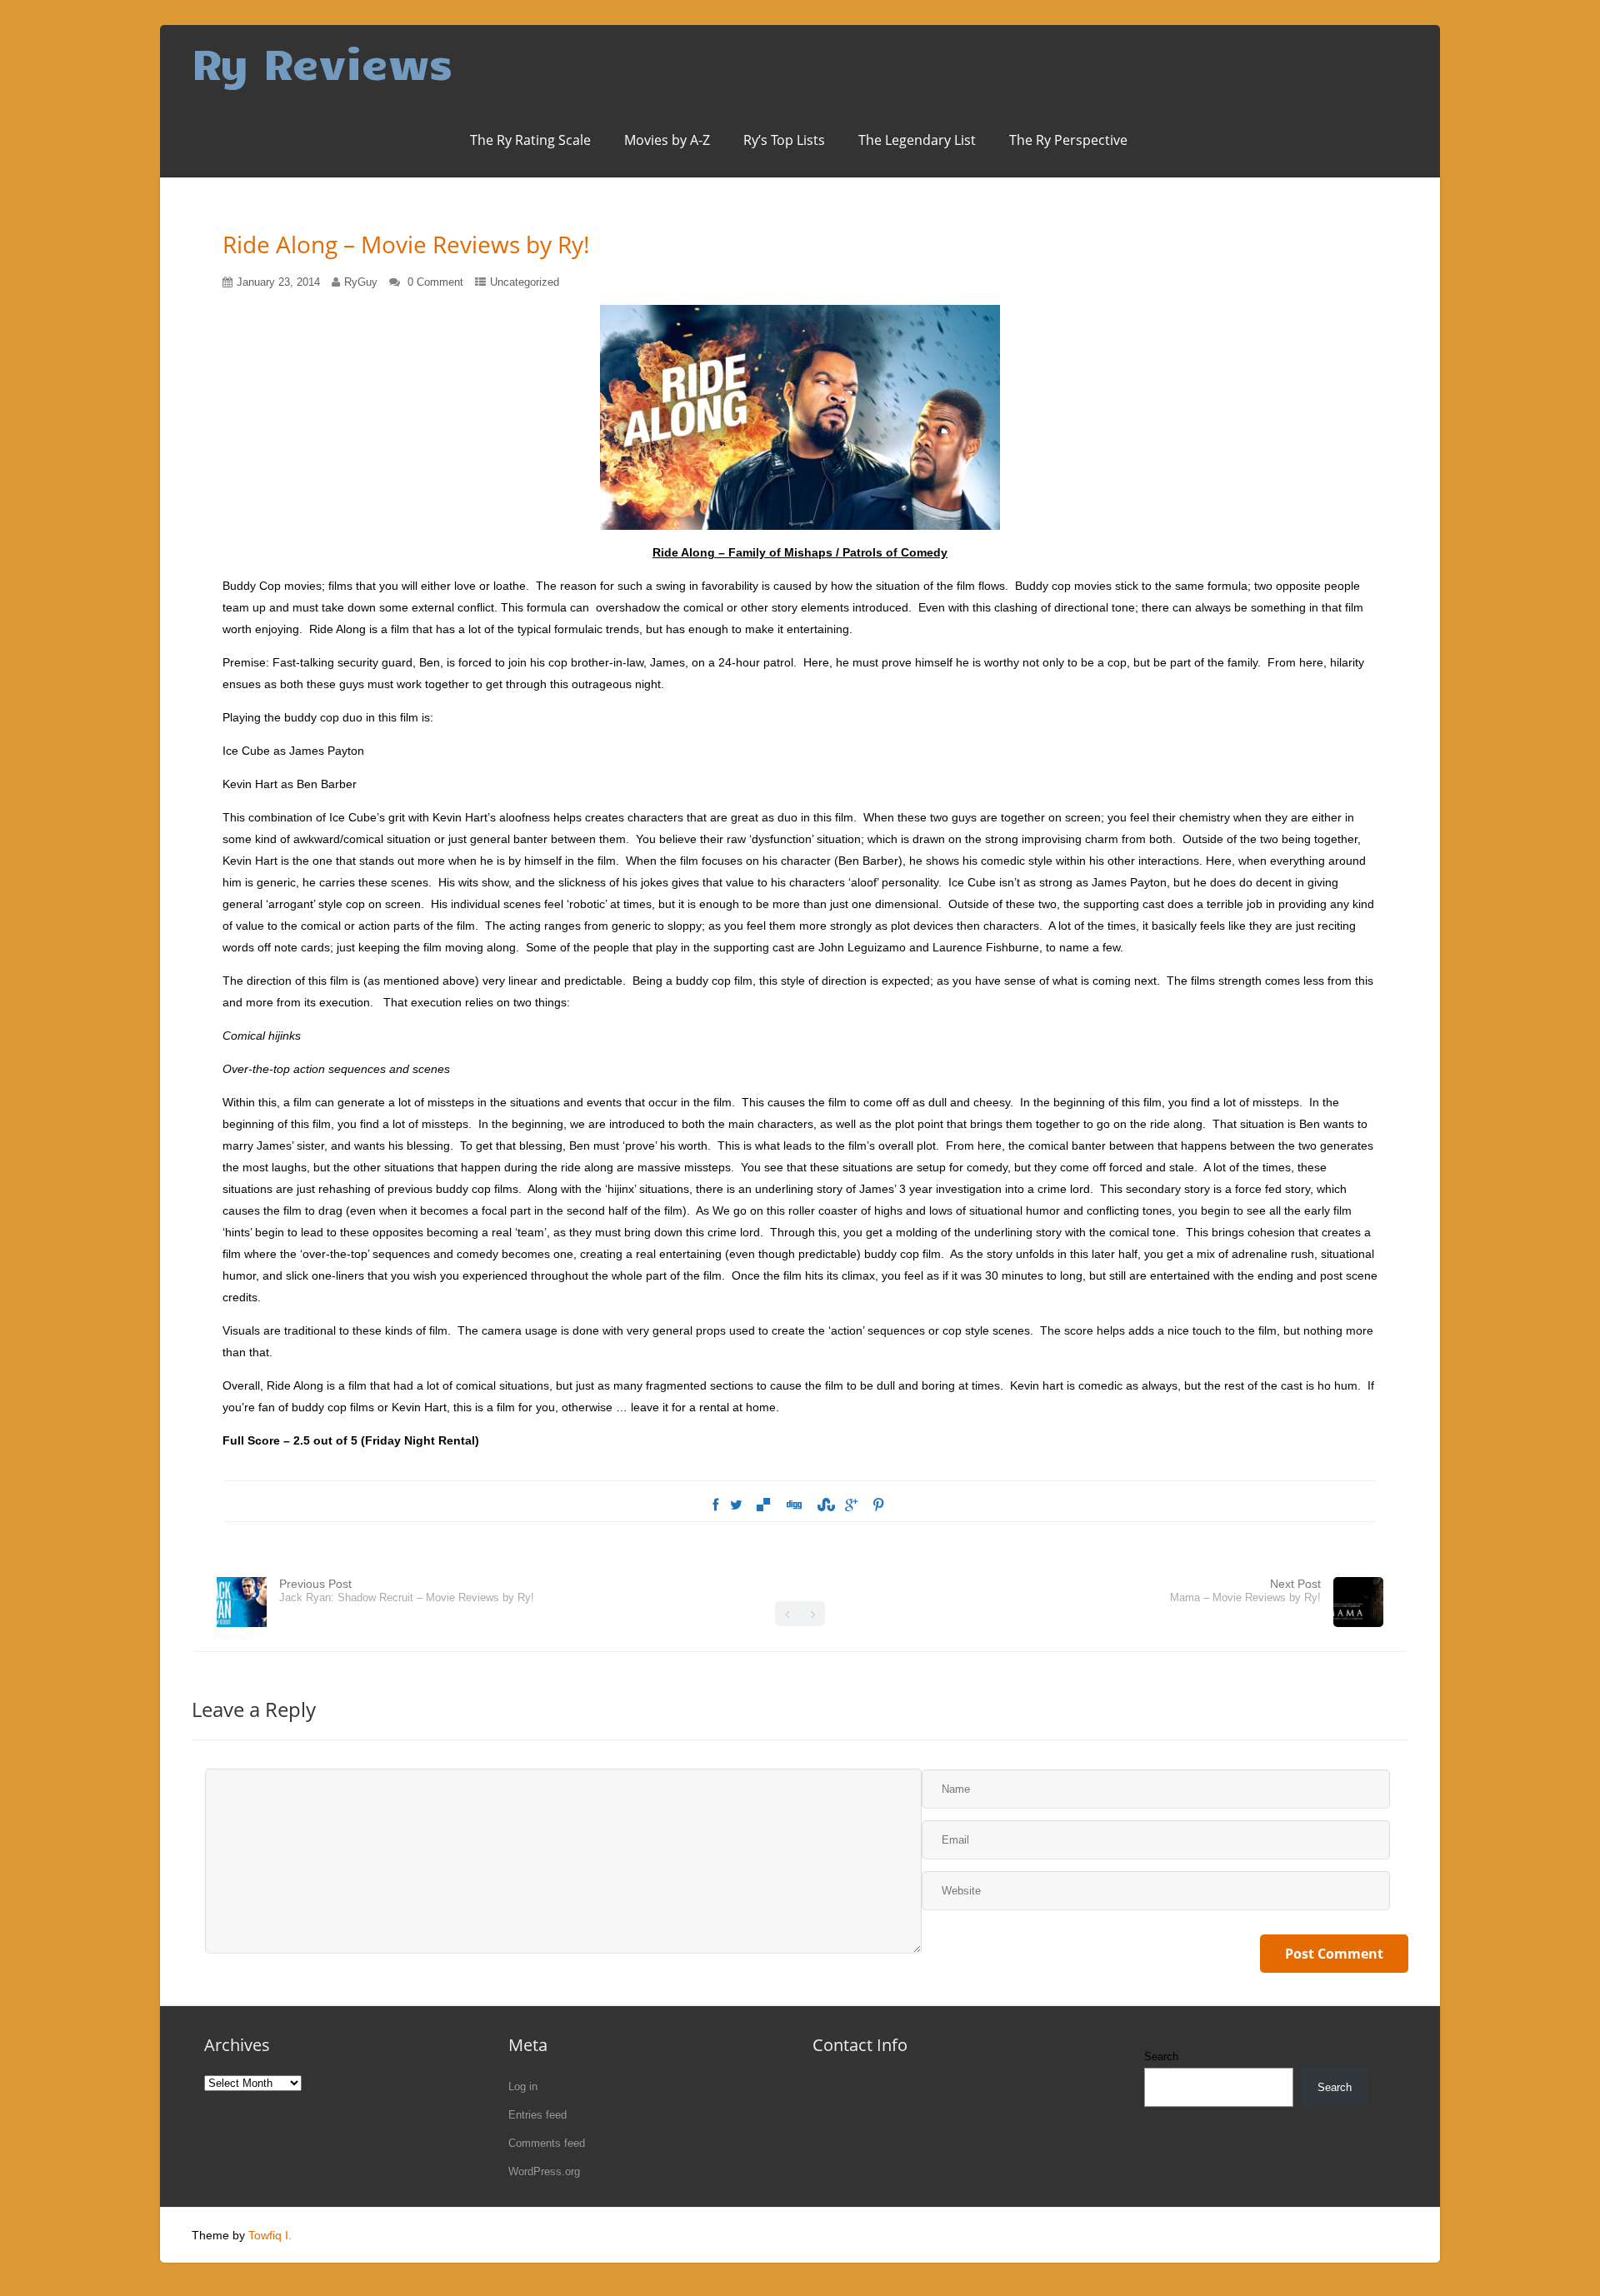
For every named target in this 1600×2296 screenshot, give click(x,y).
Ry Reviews (322, 62)
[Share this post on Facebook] (715, 1505)
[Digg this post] (793, 1505)
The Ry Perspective (1068, 140)
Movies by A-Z (667, 140)
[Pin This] (878, 1505)
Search (1161, 2056)
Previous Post (407, 1590)
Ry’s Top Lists (784, 140)
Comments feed (547, 2143)
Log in (523, 2086)
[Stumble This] (824, 1505)
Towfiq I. (270, 2235)
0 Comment (435, 282)
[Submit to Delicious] (763, 1505)
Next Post (1245, 1590)
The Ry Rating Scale (530, 140)
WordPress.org (544, 2171)
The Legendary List (917, 140)
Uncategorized (525, 282)
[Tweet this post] (736, 1505)
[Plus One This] (851, 1505)
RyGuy (361, 282)
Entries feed (537, 2115)
